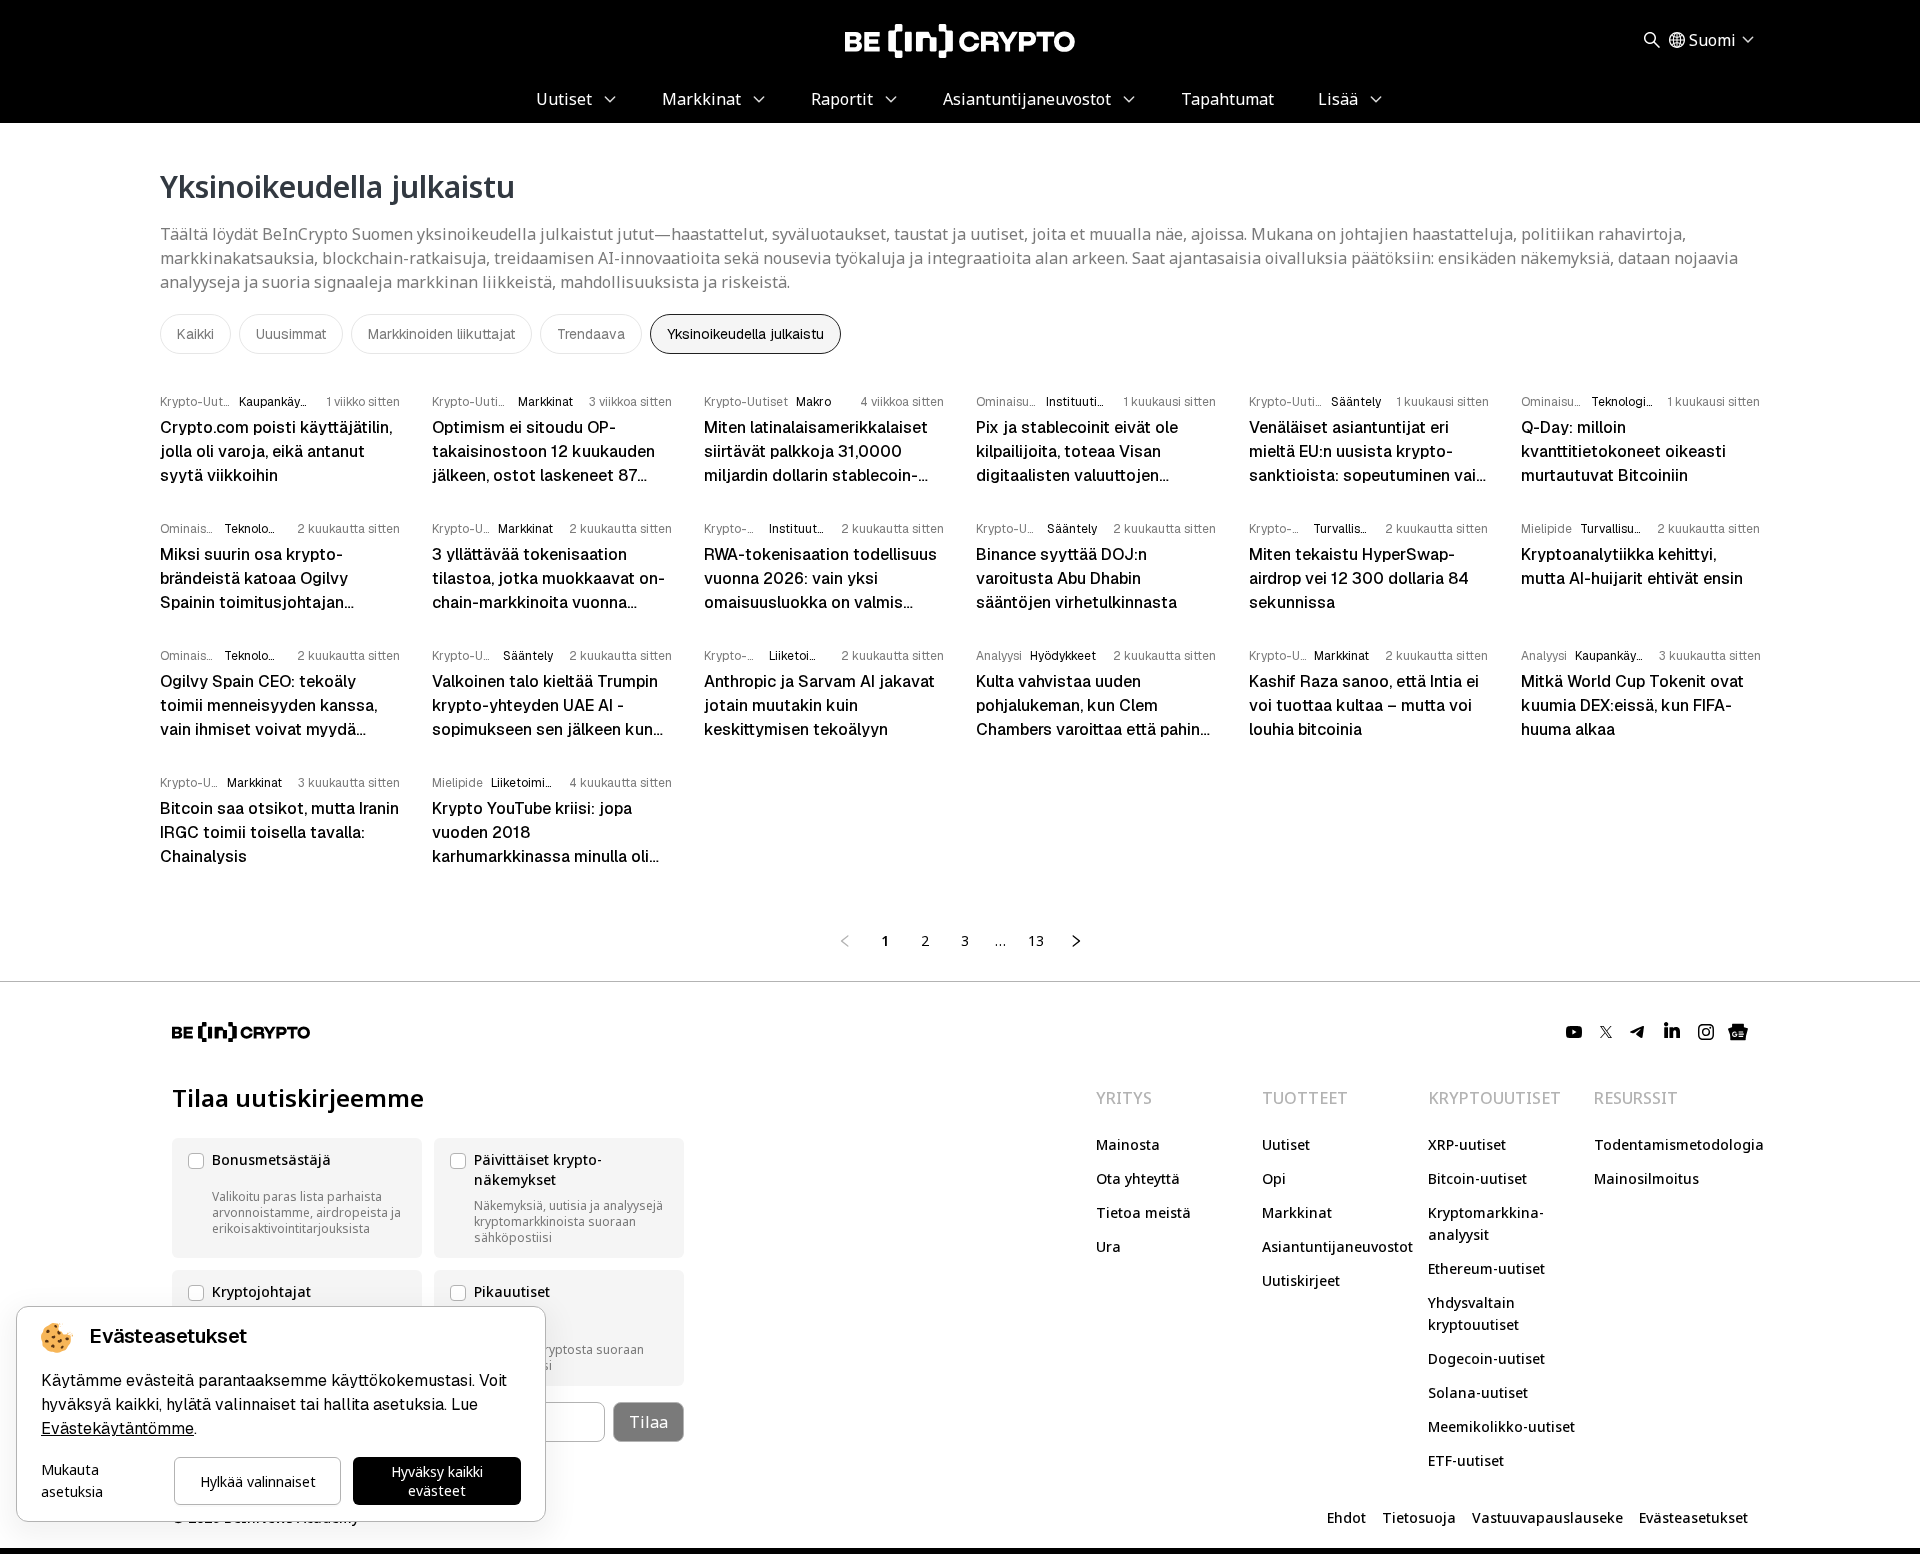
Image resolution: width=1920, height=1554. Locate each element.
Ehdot (1346, 1517)
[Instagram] (1706, 1032)
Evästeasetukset (1693, 1517)
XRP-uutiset (1467, 1144)
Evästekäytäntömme (117, 1428)
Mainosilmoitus (1646, 1178)
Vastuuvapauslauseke (1547, 1517)
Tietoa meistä (1143, 1212)
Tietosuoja (1419, 1517)
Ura (1108, 1246)
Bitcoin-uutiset (1477, 1178)
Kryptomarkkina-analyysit (1486, 1223)
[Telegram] (1638, 1032)
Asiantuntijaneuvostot (1337, 1246)
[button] (297, 1198)
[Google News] (1738, 1032)
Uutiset (1286, 1144)
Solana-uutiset (1478, 1392)
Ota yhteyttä (1138, 1178)
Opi (1274, 1178)
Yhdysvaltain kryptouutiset (1473, 1313)
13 (1036, 940)
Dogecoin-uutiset (1486, 1358)
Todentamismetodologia (1679, 1144)
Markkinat (1297, 1212)
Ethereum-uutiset (1486, 1268)
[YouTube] (1574, 1032)
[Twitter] (1606, 1032)
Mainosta (1128, 1144)
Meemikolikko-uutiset (1501, 1426)
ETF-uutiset (1466, 1460)
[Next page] (1076, 941)
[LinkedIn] (1672, 1032)
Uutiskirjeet (1301, 1280)
